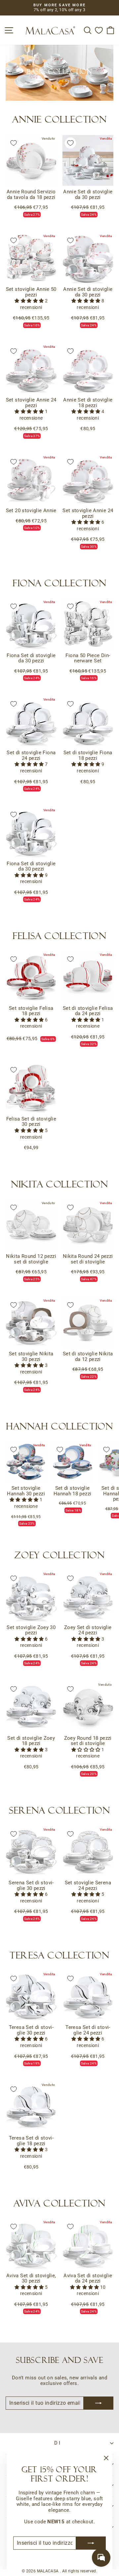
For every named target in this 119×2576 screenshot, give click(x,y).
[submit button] (91, 2543)
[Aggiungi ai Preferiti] (14, 143)
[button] (30, 301)
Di (58, 2443)
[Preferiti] (99, 30)
